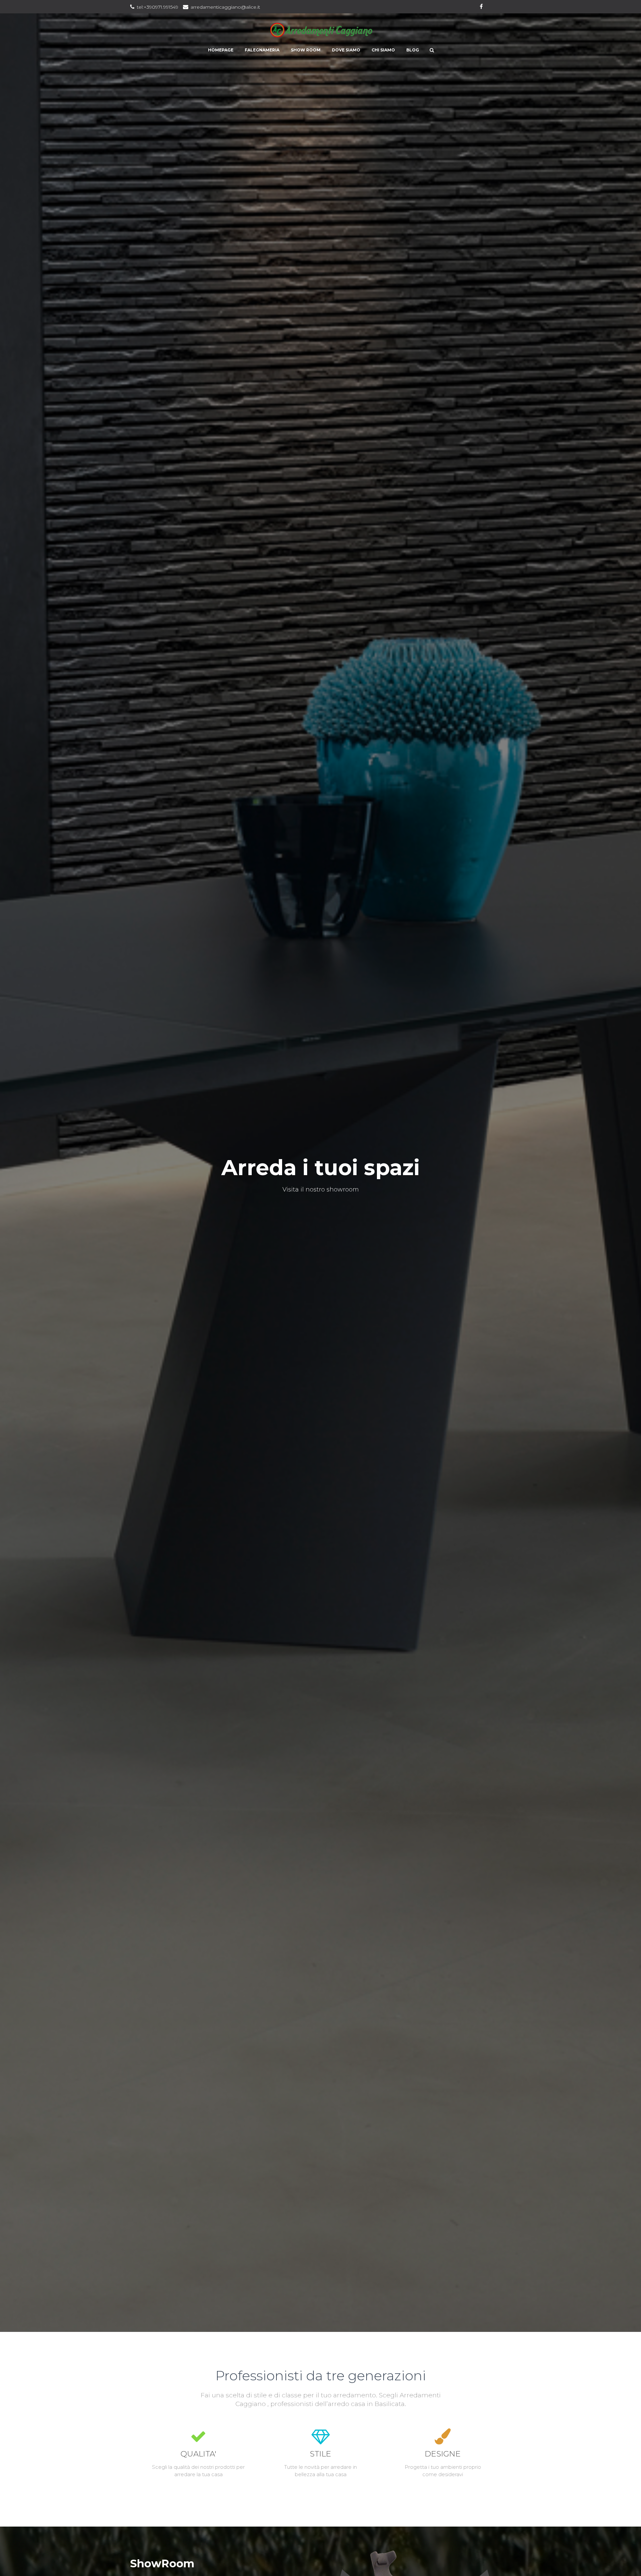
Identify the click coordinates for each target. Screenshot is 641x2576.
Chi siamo (383, 50)
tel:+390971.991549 (158, 7)
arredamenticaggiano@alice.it (225, 7)
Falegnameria (262, 50)
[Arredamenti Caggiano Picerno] (321, 30)
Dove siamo (346, 50)
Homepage (221, 50)
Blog (413, 50)
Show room (306, 50)
